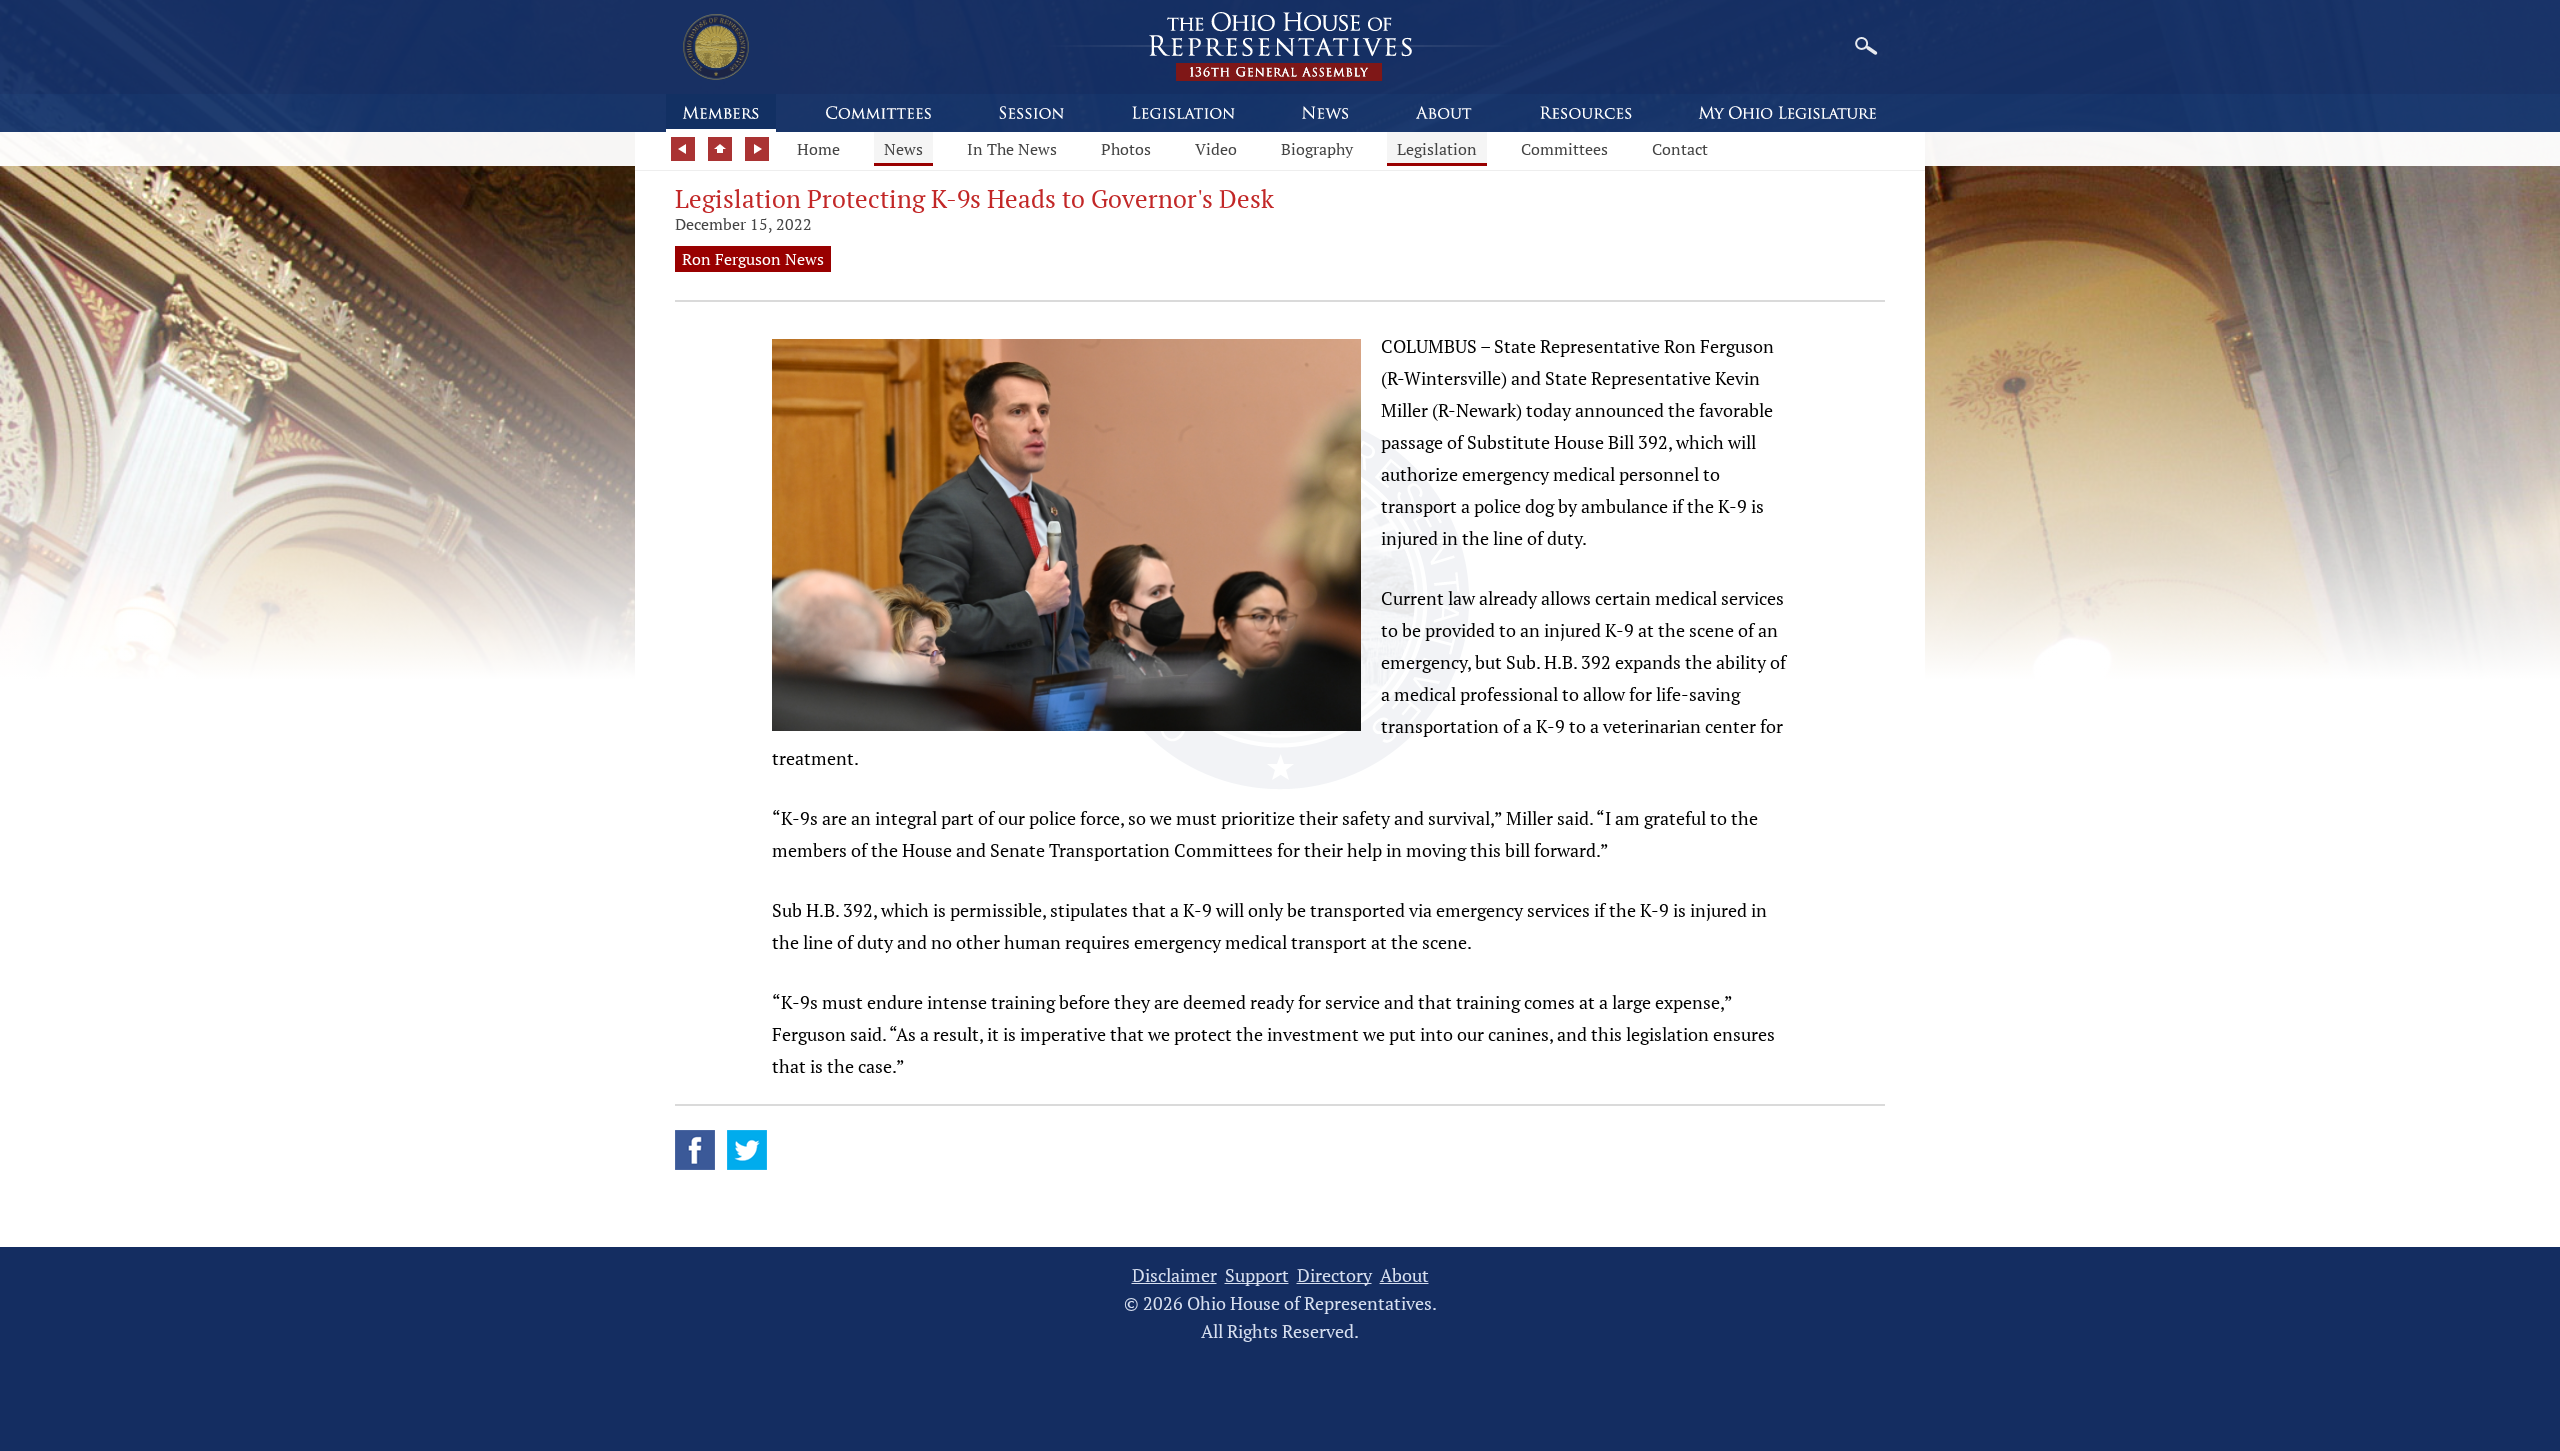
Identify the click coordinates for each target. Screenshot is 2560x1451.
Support (1257, 1275)
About (1404, 1275)
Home (818, 149)
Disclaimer (1174, 1275)
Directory (1334, 1275)
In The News (1012, 149)
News (903, 149)
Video (1216, 149)
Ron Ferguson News (753, 259)
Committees (1564, 149)
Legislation (1437, 149)
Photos (1126, 149)
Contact (1680, 149)
